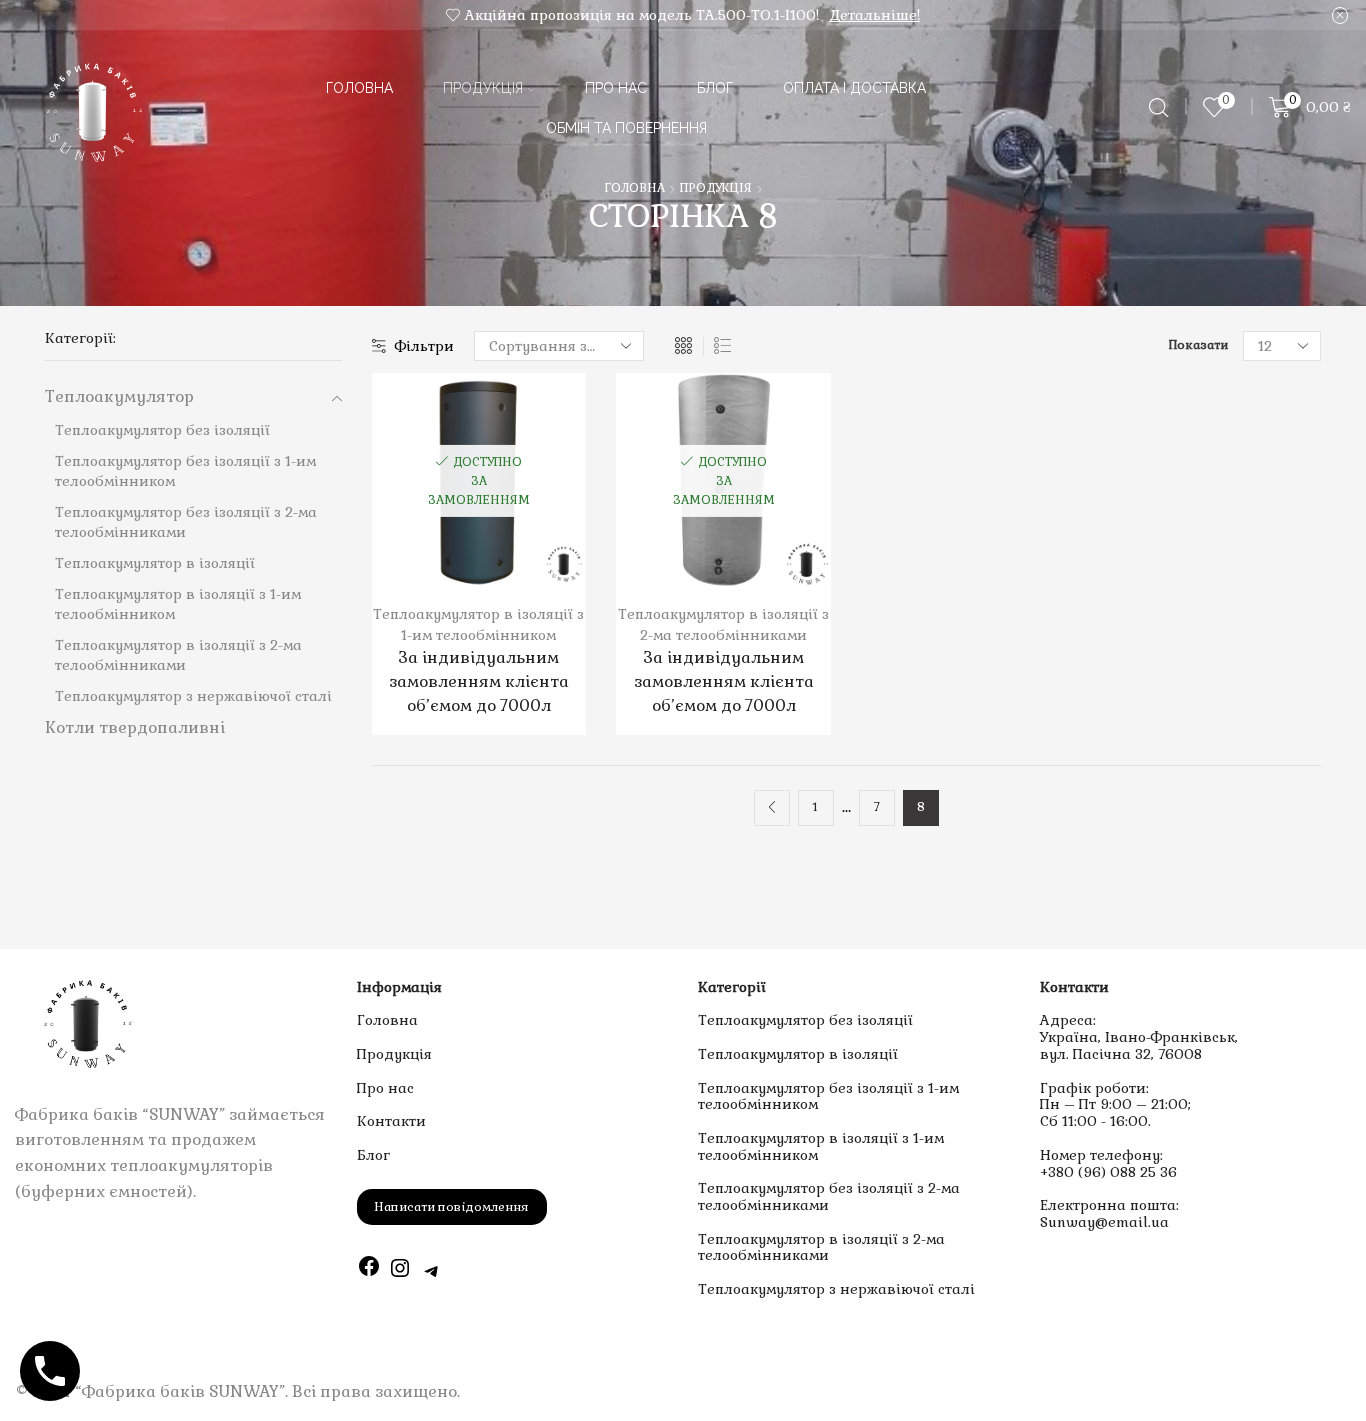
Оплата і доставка (854, 88)
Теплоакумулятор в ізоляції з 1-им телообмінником (821, 1146)
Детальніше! (874, 15)
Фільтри (424, 346)
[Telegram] (432, 1272)
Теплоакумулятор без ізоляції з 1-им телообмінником (828, 1096)
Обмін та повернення (626, 128)
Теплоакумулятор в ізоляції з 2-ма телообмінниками (821, 1247)
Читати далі (458, 488)
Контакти (391, 1121)
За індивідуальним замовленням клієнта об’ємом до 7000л (479, 681)
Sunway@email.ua (1104, 1222)
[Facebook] (369, 1272)
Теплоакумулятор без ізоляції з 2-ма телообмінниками (829, 1196)
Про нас (616, 88)
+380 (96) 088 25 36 (1108, 1172)
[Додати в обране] (417, 488)
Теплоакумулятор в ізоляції (798, 1054)
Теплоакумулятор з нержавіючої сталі (836, 1289)
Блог (715, 88)
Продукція (483, 88)
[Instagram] (400, 1272)
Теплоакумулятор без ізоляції (805, 1020)
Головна (359, 88)
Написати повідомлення (451, 1207)
